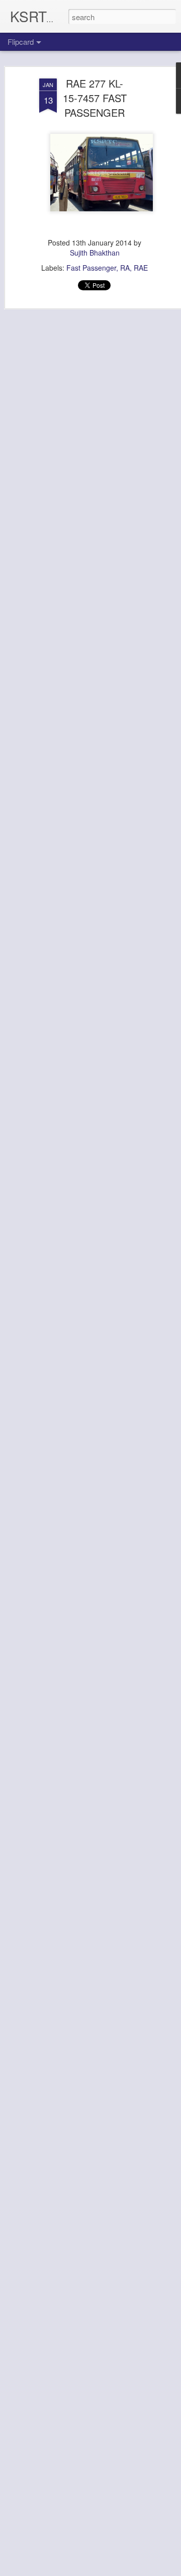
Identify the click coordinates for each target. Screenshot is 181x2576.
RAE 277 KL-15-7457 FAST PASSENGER (95, 98)
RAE (141, 268)
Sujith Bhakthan (95, 253)
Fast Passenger (91, 268)
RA (125, 268)
